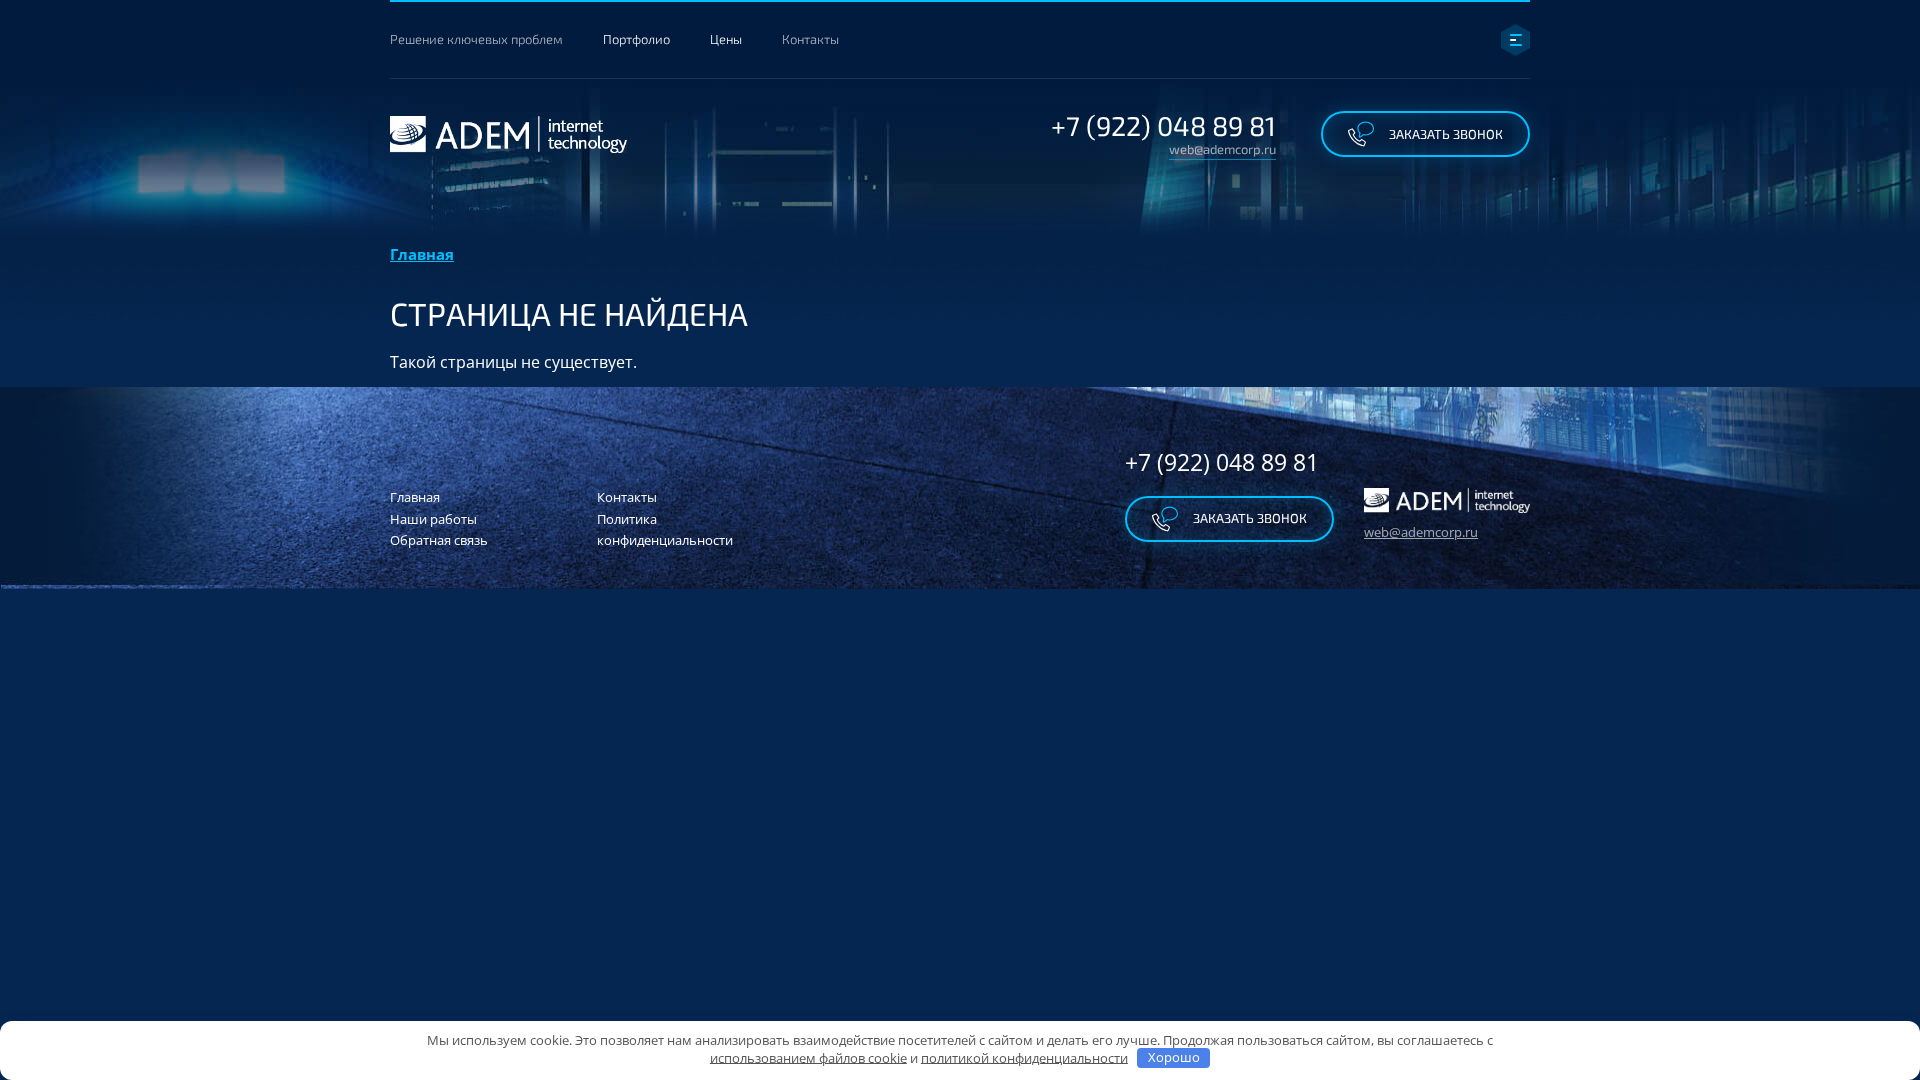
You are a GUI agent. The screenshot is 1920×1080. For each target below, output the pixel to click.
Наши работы (433, 519)
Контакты (810, 39)
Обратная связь (439, 540)
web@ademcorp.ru (1222, 149)
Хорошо (1174, 1057)
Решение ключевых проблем (476, 39)
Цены (726, 39)
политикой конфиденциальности (1024, 1057)
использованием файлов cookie (808, 1057)
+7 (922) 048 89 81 (1163, 125)
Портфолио (636, 39)
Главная (422, 254)
